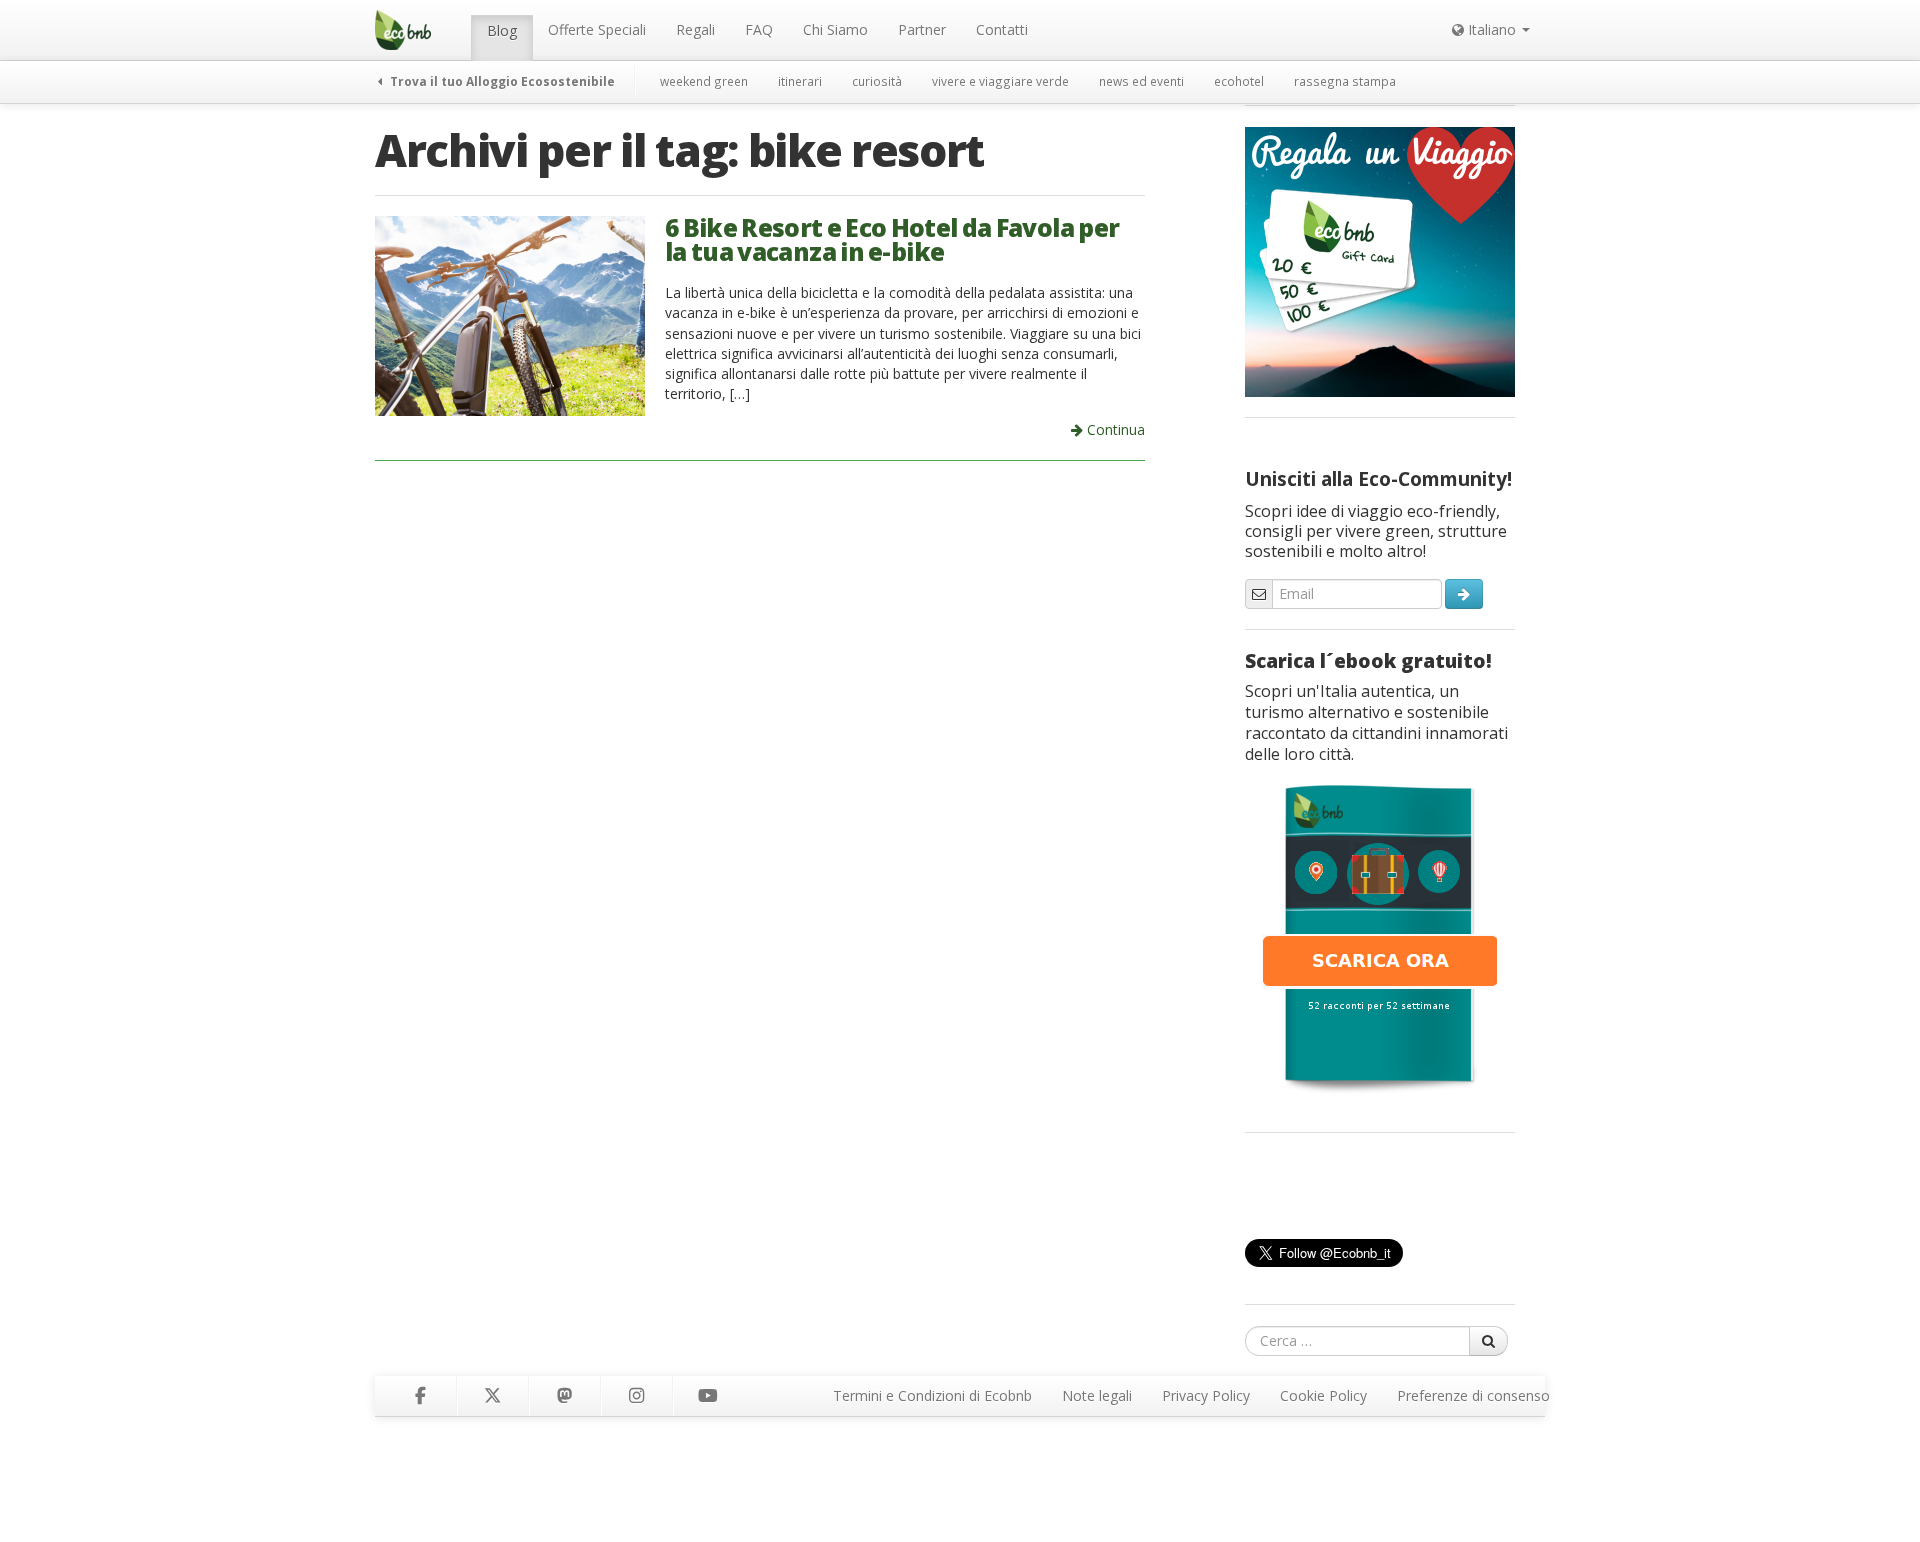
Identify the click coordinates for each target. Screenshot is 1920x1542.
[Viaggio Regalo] (1380, 260)
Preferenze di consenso (1473, 1395)
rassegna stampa (1345, 81)
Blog (502, 30)
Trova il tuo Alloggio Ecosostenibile (501, 81)
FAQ (759, 29)
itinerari (800, 81)
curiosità (877, 81)
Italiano (1492, 29)
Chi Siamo (835, 29)
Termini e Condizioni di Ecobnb (932, 1395)
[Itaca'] (1380, 937)
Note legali (1097, 1395)
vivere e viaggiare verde (1000, 81)
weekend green (704, 81)
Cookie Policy (1323, 1395)
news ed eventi (1141, 81)
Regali (695, 29)
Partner (922, 29)
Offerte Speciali (597, 29)
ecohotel (1239, 81)
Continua (1114, 429)
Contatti (1002, 29)
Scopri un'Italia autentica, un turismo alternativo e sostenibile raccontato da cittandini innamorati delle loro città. (1376, 722)
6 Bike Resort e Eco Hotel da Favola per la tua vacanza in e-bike (892, 240)
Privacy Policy (1206, 1395)
